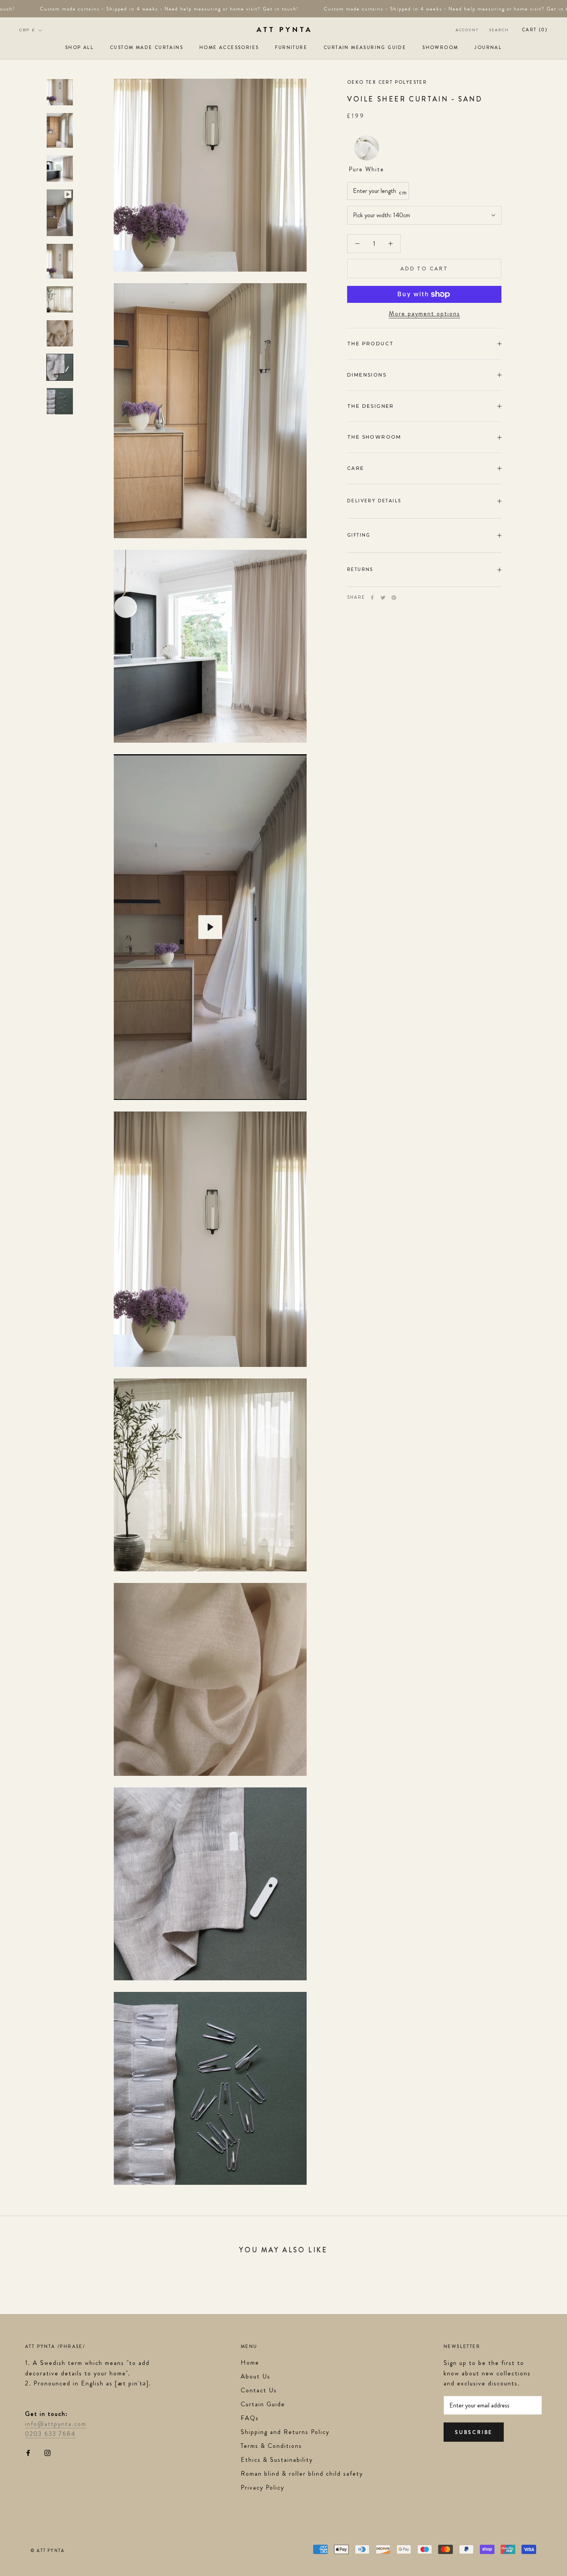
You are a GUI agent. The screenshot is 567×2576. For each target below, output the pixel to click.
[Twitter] (383, 598)
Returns (360, 569)
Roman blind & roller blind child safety (302, 2474)
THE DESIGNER (371, 406)
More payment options (424, 313)
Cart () (535, 30)
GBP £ (27, 30)
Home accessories (229, 47)
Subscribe (474, 2432)
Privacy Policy (262, 2487)
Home (250, 2362)
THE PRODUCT (370, 344)
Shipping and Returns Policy (285, 2432)
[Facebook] (372, 598)
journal (488, 47)
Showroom (440, 47)
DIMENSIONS (367, 375)
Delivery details (374, 501)
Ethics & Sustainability (277, 2460)
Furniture (291, 47)
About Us (256, 2376)
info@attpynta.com (56, 2424)
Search (499, 30)
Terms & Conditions (271, 2446)
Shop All (79, 47)
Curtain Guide (263, 2404)
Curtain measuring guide (365, 47)
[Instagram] (47, 2452)
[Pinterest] (394, 598)
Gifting (359, 535)
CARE (356, 468)
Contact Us (259, 2390)
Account (467, 30)
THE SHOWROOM (374, 437)
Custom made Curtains (147, 47)
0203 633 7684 (50, 2434)
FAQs (250, 2418)
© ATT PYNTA (48, 2551)
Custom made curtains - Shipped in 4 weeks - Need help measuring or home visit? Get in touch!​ (147, 9)
